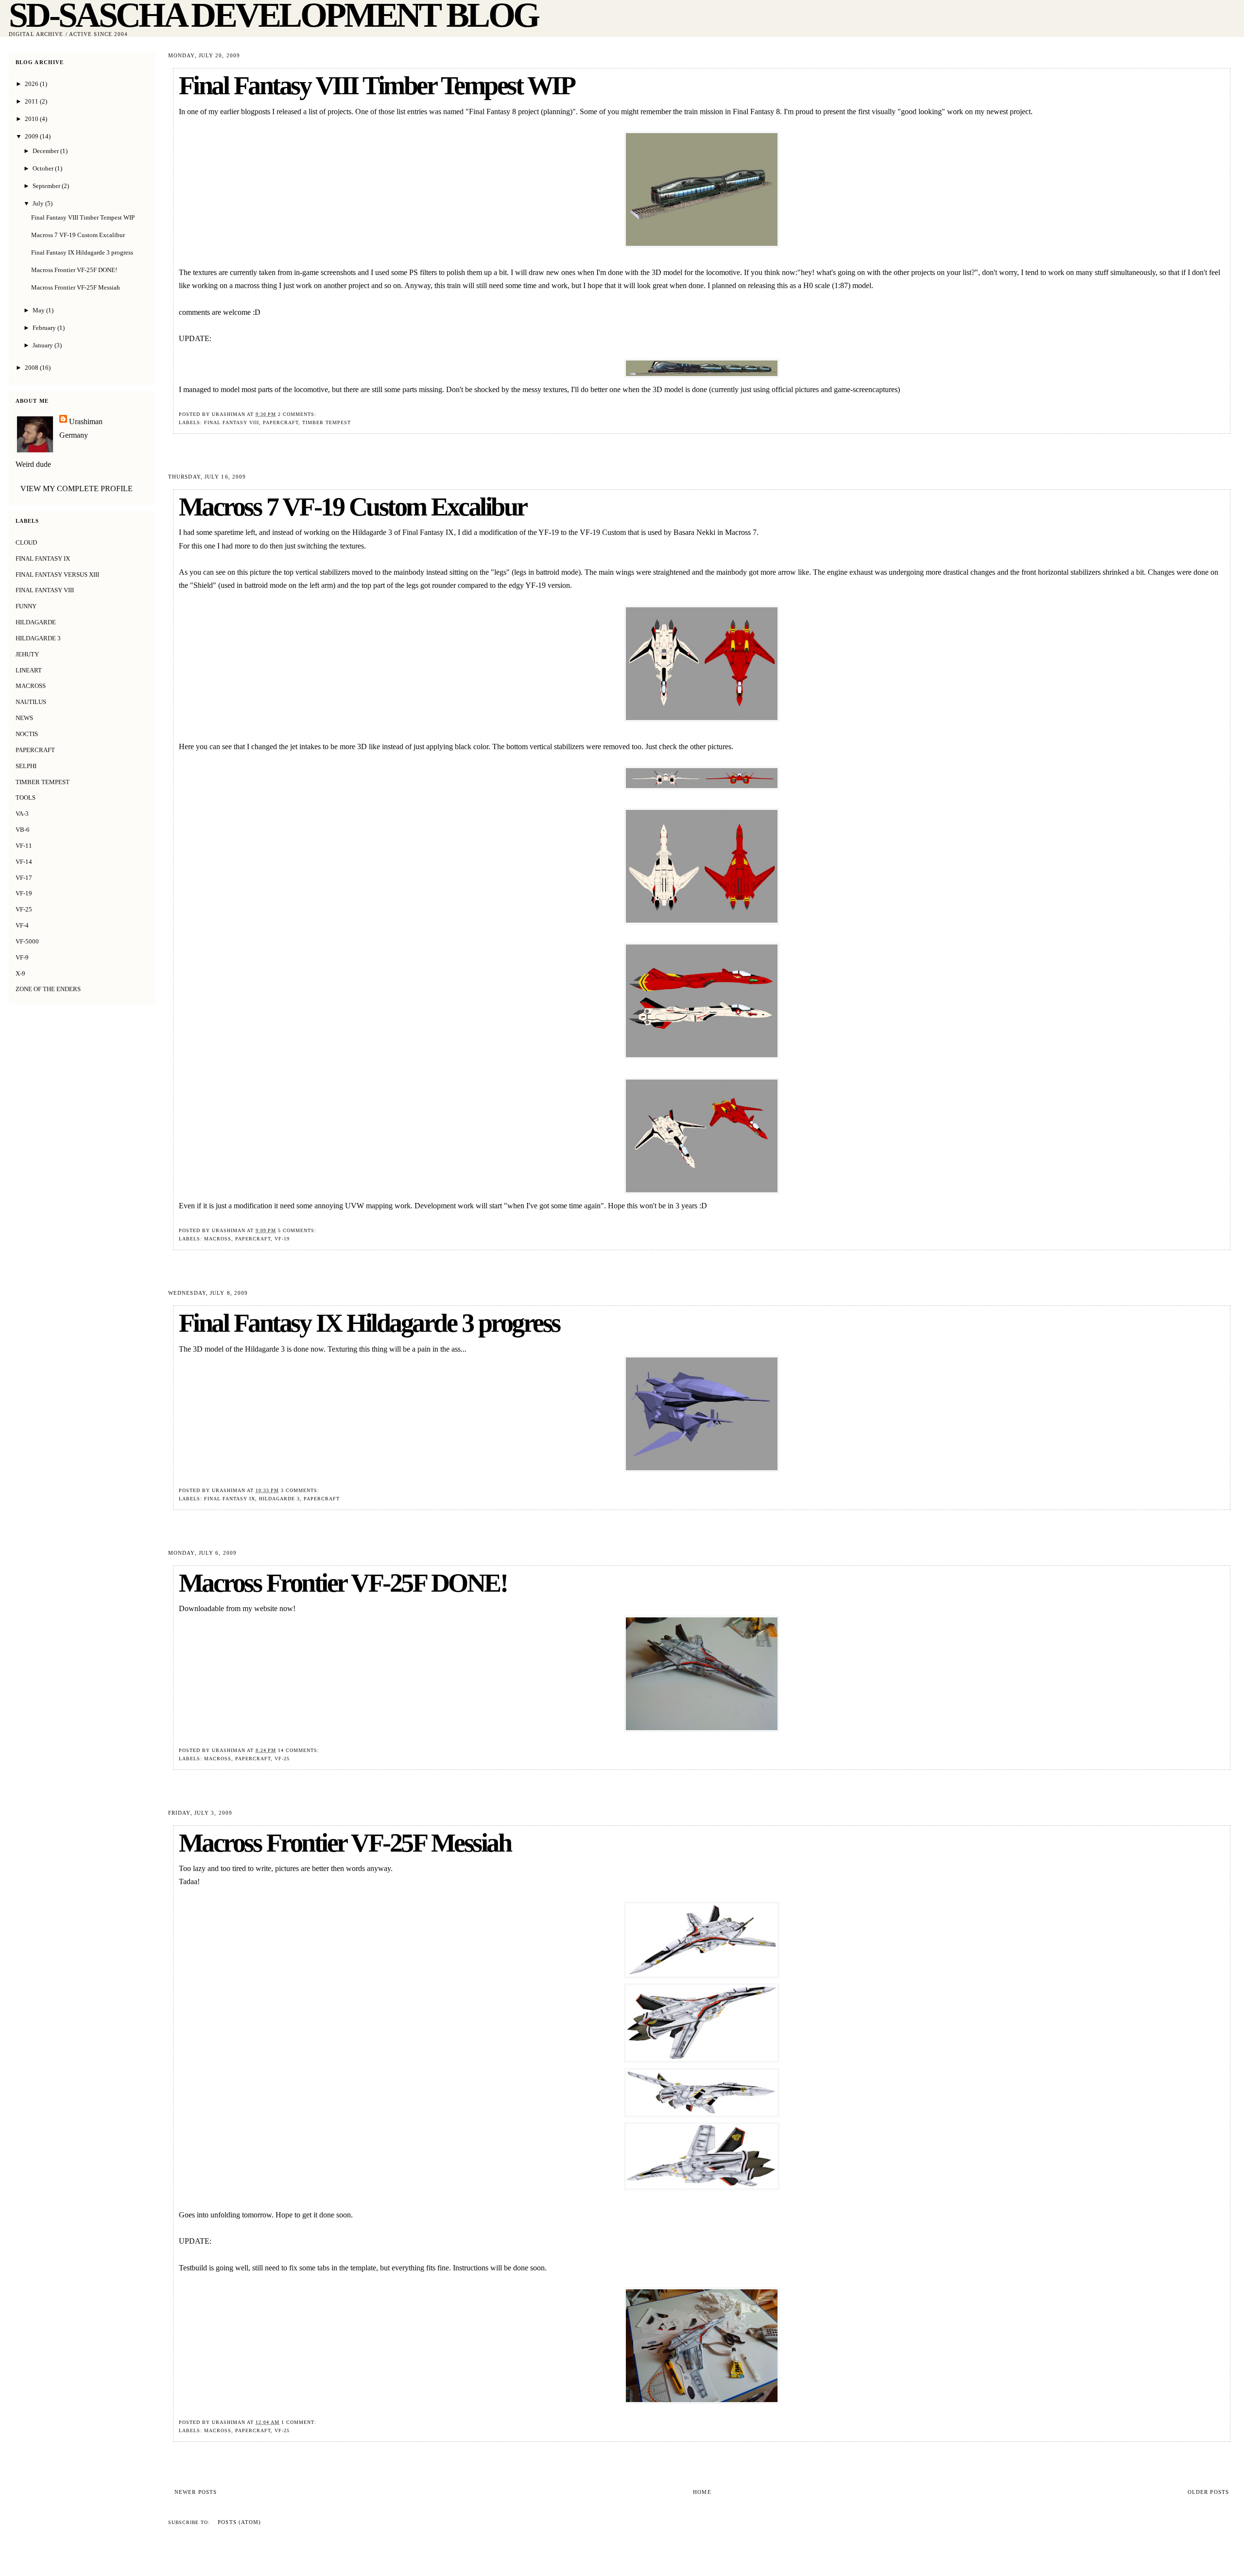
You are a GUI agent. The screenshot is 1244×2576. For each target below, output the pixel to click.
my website (260, 1608)
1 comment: (300, 2422)
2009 (32, 136)
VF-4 (22, 925)
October (44, 168)
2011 (32, 101)
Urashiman (86, 421)
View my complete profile (77, 489)
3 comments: (301, 1490)
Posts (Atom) (239, 2522)
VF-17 (24, 878)
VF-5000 (27, 941)
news (24, 718)
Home (702, 2492)
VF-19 (282, 1239)
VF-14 (24, 862)
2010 (32, 119)
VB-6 (23, 830)
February (45, 328)
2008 (32, 368)
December (46, 151)
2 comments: (298, 414)
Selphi (26, 766)
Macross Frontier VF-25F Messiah (345, 1843)
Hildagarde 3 (279, 1499)
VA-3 (22, 814)
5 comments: (298, 1230)
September (47, 186)
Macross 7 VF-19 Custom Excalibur (353, 507)
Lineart (29, 670)
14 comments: (300, 1750)
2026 (32, 84)
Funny (26, 606)
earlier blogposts (245, 112)
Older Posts (1208, 2492)
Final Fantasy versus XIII (57, 575)
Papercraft (281, 422)
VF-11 (24, 846)
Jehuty (27, 654)
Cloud (26, 542)
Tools (26, 798)
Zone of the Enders (48, 989)
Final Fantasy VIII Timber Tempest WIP (377, 86)
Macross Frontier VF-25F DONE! (343, 1583)
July (39, 203)
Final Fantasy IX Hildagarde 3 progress (369, 1323)
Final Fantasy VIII (232, 422)
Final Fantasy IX (230, 1499)
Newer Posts (196, 2492)
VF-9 (22, 957)
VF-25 (282, 1759)
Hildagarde (36, 622)
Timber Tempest (327, 422)
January (43, 345)
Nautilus (31, 702)
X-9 (20, 973)
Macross (218, 1239)
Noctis (27, 734)
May (39, 310)
